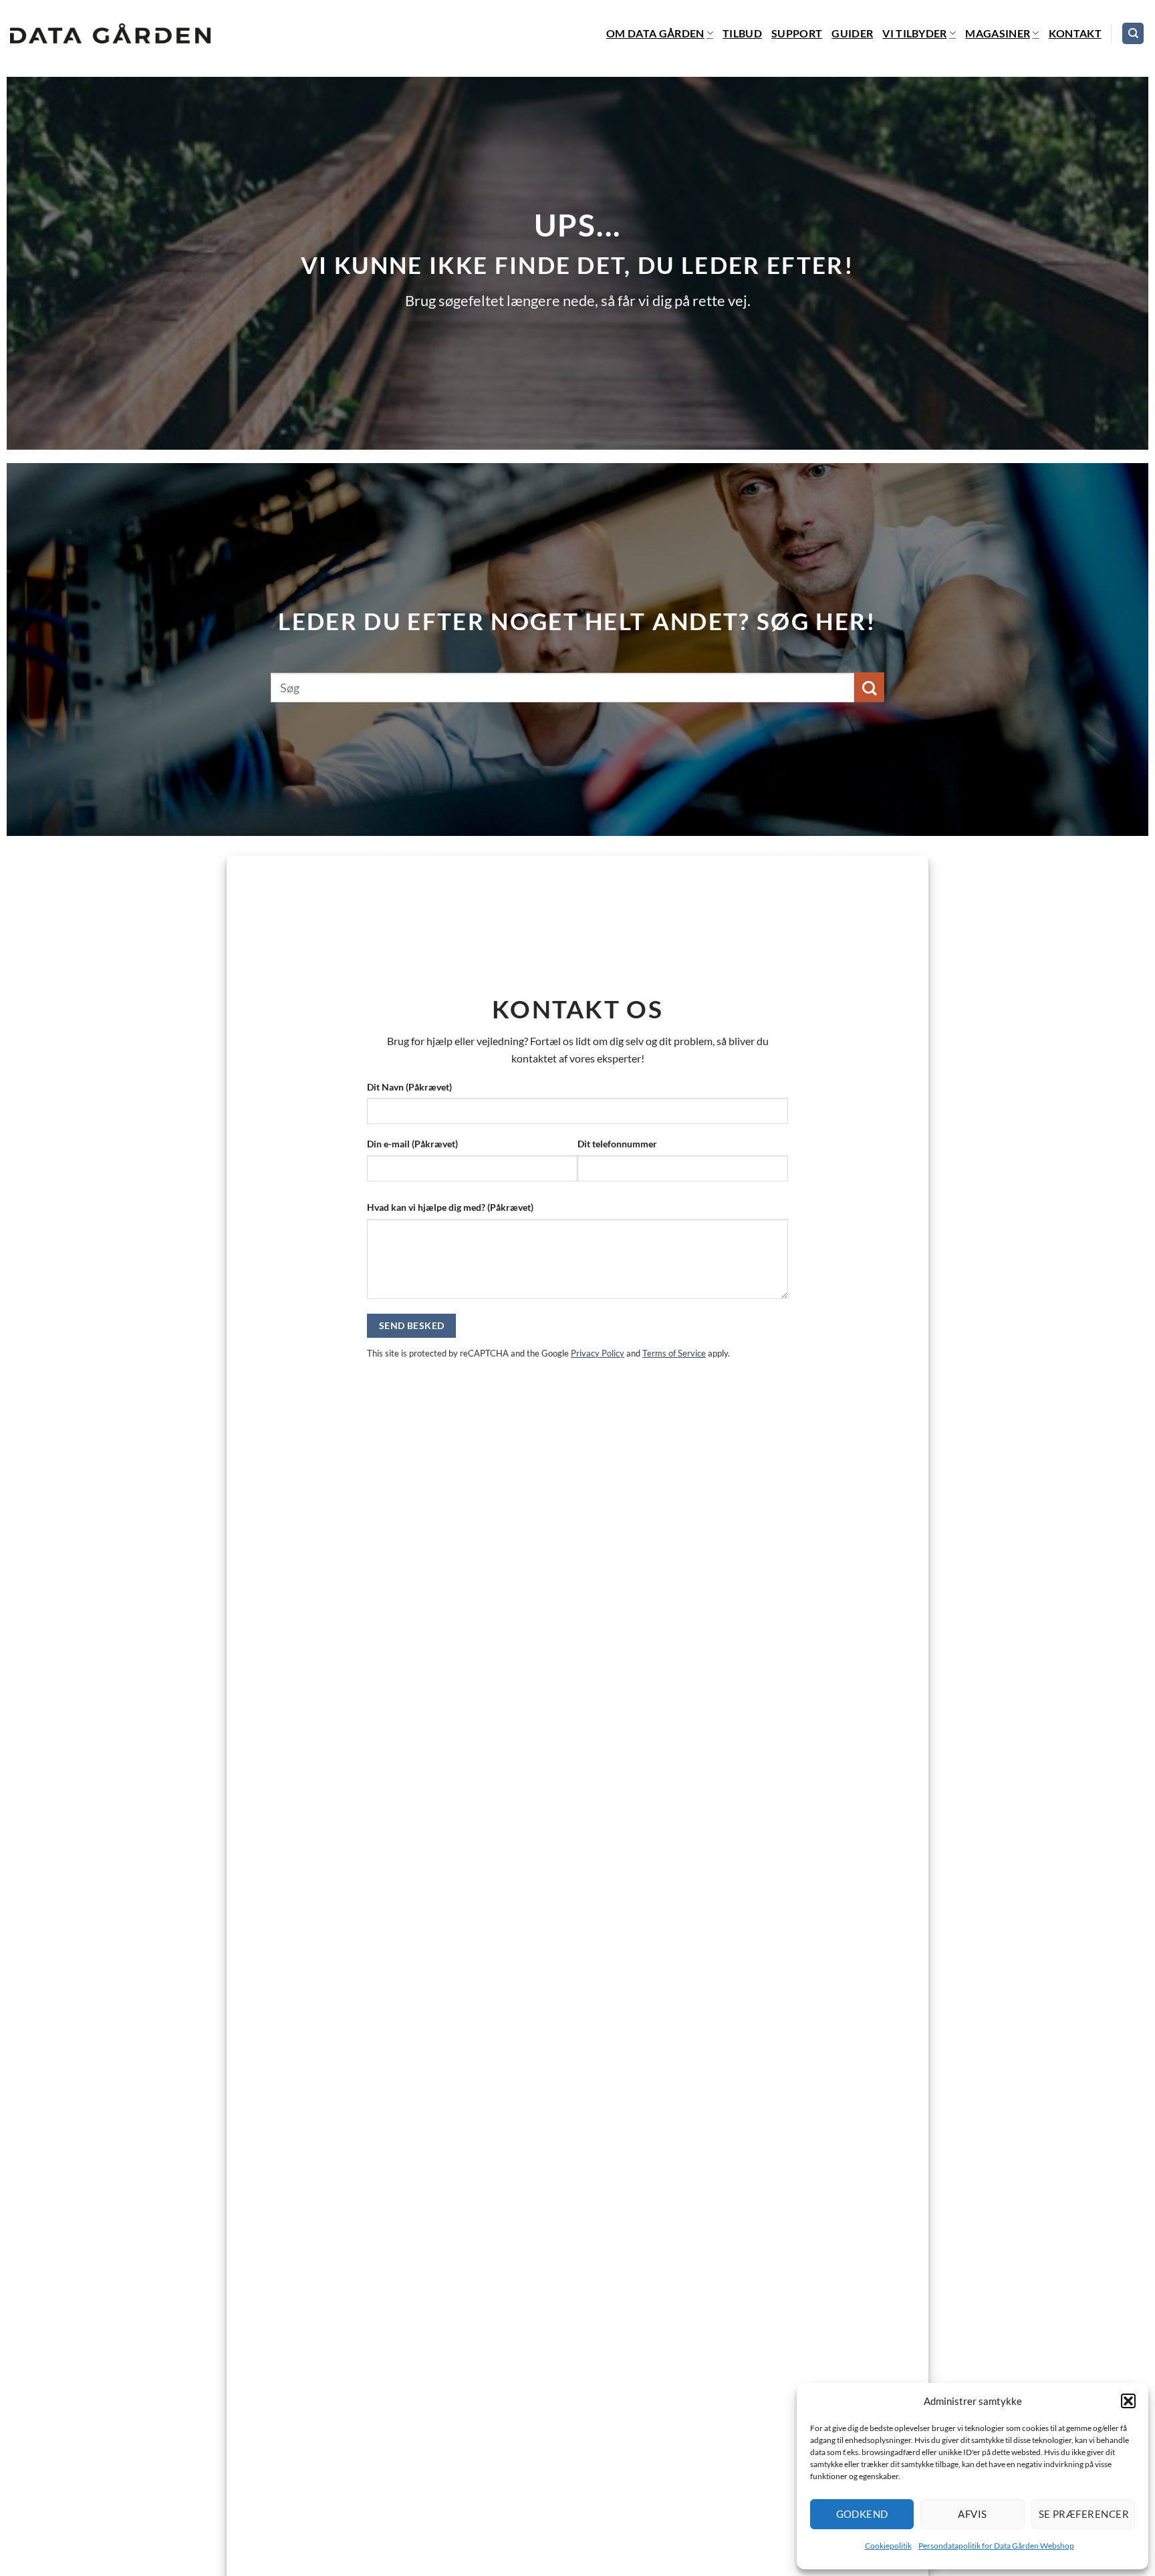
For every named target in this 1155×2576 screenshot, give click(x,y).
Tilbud (742, 33)
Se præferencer (1084, 2514)
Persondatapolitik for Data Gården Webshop (996, 2546)
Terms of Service (674, 1353)
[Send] (869, 687)
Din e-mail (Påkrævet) (412, 1144)
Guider (852, 33)
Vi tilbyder (915, 33)
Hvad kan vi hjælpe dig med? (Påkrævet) (450, 1207)
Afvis (972, 2514)
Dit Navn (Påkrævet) (409, 1087)
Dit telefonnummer (617, 1144)
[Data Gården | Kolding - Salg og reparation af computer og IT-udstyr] (110, 34)
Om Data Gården (655, 33)
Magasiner (998, 33)
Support (797, 33)
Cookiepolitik (888, 2546)
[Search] (1133, 34)
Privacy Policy (598, 1353)
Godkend (862, 2514)
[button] (1128, 2401)
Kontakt (1075, 33)
